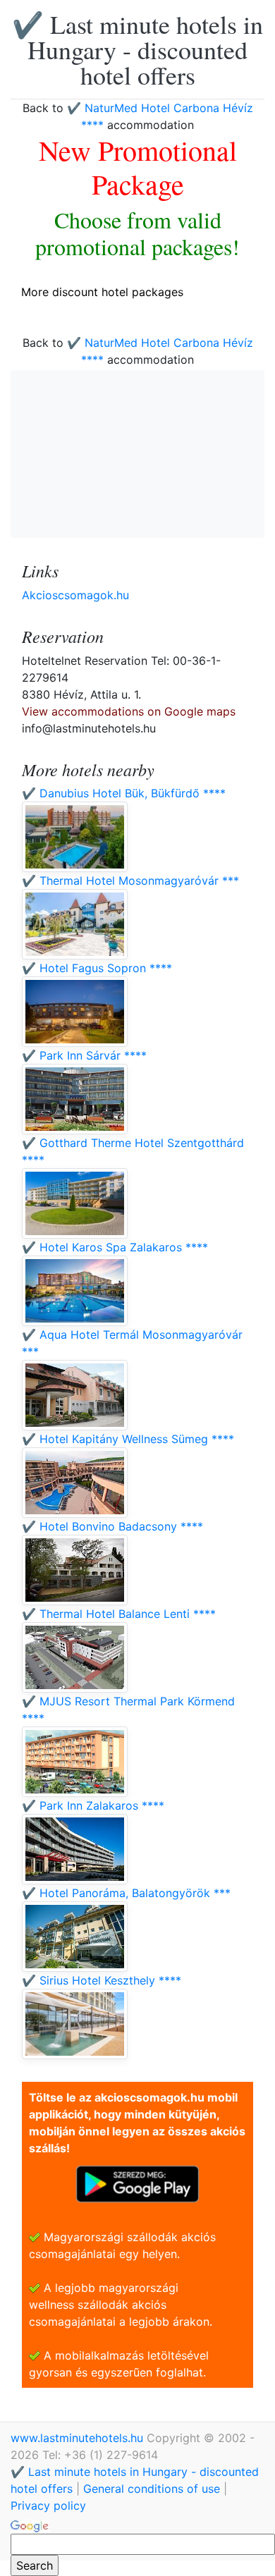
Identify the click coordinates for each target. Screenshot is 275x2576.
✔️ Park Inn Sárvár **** (84, 1055)
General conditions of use (152, 2489)
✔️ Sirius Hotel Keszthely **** (102, 1980)
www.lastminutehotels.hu (79, 2438)
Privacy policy (48, 2506)
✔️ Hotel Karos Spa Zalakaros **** (115, 1247)
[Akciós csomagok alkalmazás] (137, 2183)
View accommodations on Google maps (129, 711)
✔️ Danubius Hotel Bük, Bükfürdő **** (124, 793)
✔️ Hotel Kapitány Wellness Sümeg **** (128, 1439)
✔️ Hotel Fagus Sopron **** (97, 968)
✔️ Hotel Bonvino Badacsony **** (112, 1526)
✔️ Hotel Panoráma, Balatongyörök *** (126, 1893)
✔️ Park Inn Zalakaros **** (93, 1805)
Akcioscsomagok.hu (75, 595)
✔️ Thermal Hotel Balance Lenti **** (119, 1614)
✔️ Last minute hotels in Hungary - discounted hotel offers (137, 49)
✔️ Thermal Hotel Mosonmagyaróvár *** (130, 881)
